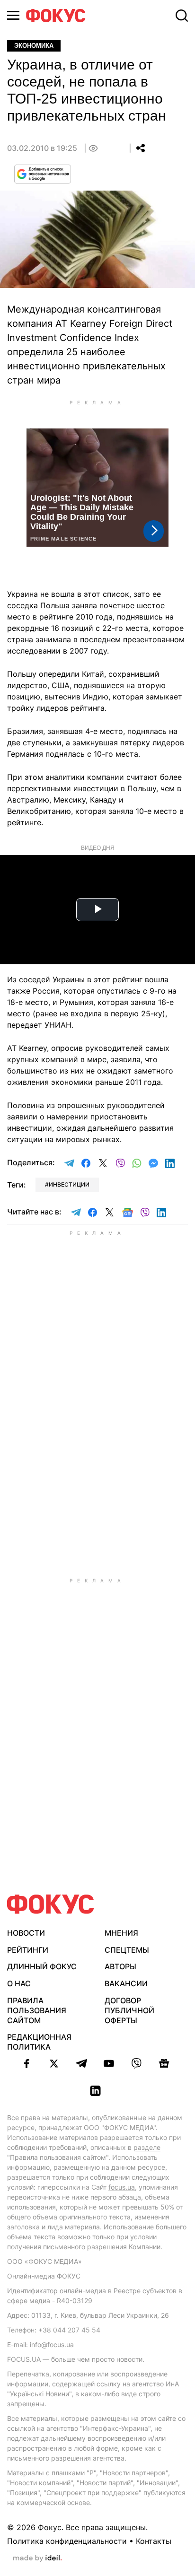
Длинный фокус (42, 1966)
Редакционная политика (39, 2042)
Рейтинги (28, 1950)
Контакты (154, 2541)
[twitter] (54, 2063)
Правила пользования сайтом (37, 2010)
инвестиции (69, 1184)
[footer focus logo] (51, 1904)
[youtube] (109, 2063)
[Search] (182, 16)
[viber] (136, 2063)
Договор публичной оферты (129, 2010)
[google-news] (164, 2063)
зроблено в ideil (37, 2559)
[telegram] (81, 2063)
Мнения (121, 1933)
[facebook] (27, 2063)
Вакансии (126, 1983)
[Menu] (13, 15)
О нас (19, 1983)
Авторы (120, 1966)
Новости (26, 1933)
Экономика (34, 46)
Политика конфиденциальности (67, 2541)
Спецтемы (127, 1950)
